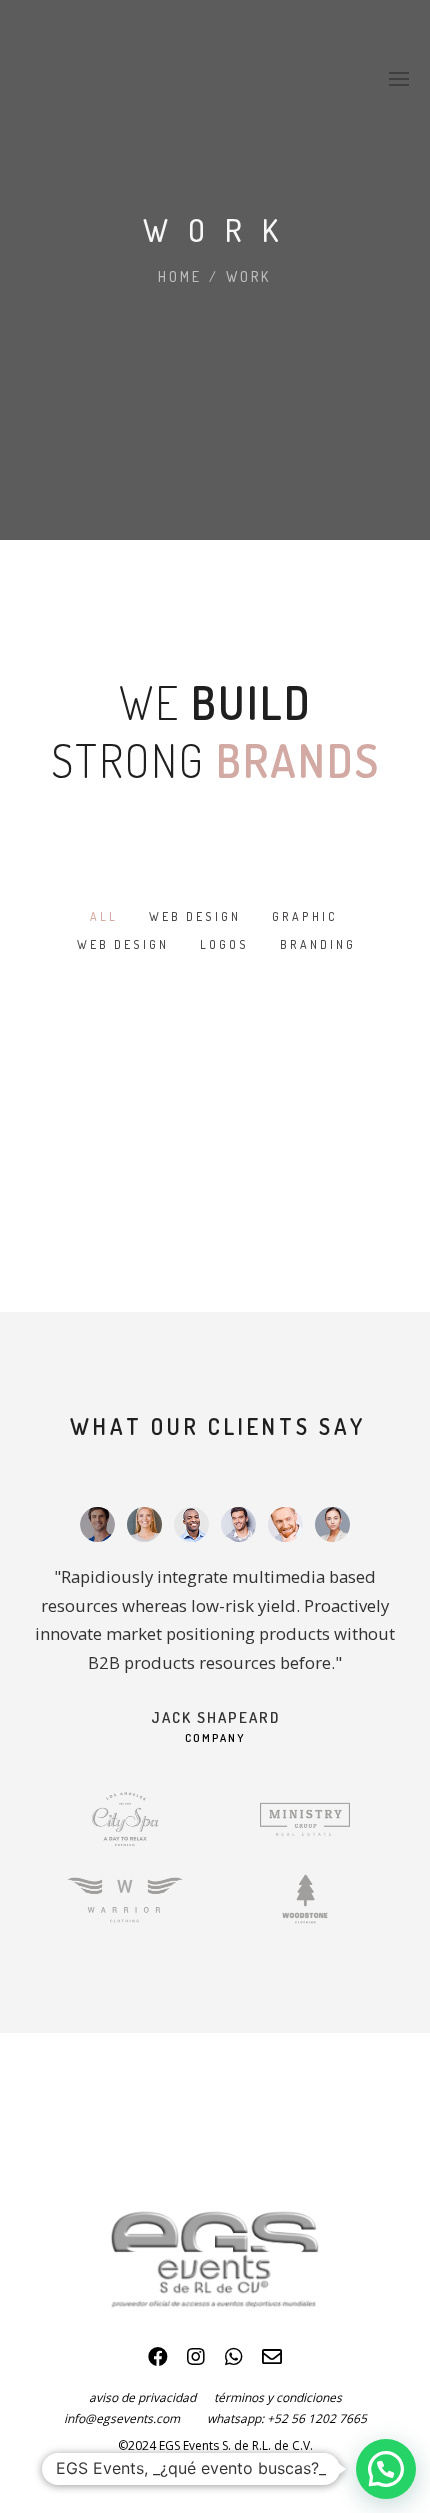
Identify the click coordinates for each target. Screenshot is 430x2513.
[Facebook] (158, 2361)
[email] (272, 2361)
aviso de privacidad (151, 2397)
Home (180, 276)
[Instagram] (196, 2361)
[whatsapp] (234, 2361)
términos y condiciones (278, 2397)
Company (215, 1738)
